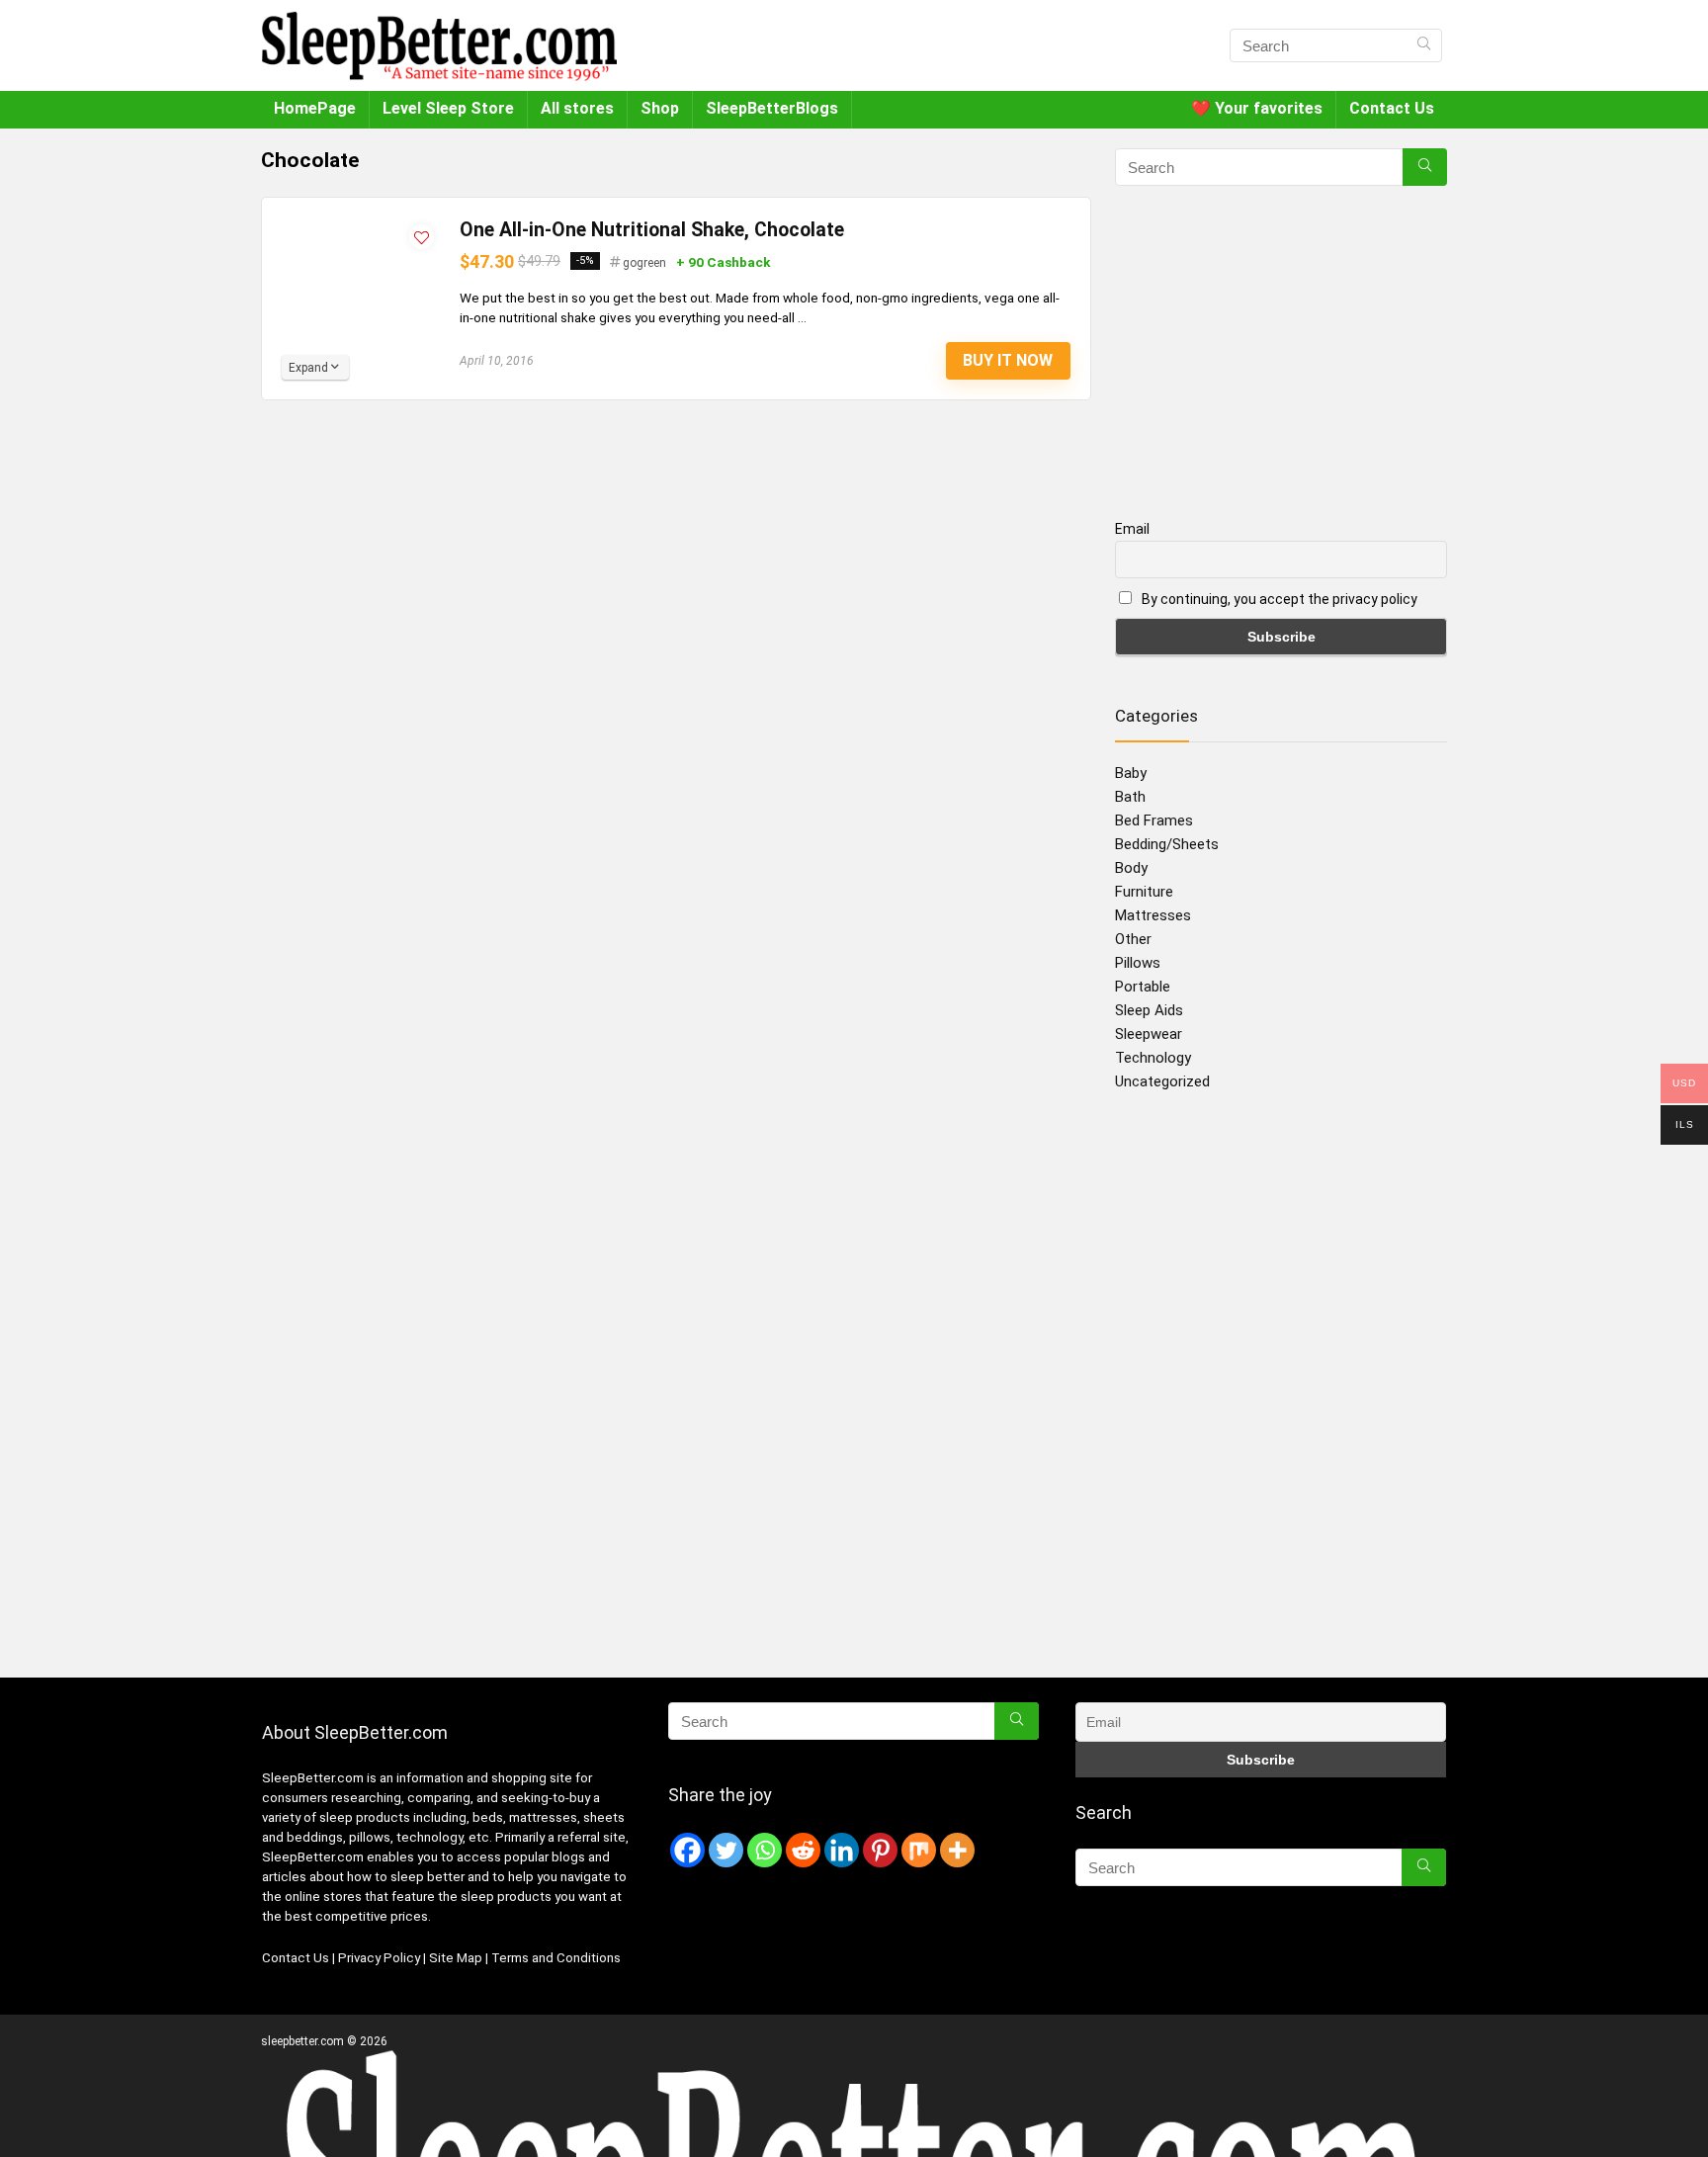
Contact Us (1392, 108)
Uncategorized (1162, 1081)
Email (1132, 529)
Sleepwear (1149, 1034)
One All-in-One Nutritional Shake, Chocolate (652, 230)
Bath (1130, 797)
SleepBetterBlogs (772, 108)
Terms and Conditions (556, 1958)
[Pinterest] (880, 1850)
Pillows (1138, 963)
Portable (1143, 987)
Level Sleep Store (448, 108)
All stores (577, 108)
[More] (957, 1850)
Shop (660, 108)
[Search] (1424, 45)
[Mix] (919, 1850)
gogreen (644, 263)
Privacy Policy (381, 1958)
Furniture (1144, 892)
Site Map (456, 1958)
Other (1133, 939)
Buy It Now (1008, 360)
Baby (1131, 773)
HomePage (315, 108)
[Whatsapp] (765, 1850)
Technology (1153, 1058)
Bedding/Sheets (1167, 844)
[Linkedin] (842, 1850)
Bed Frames (1154, 820)
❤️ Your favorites (1257, 108)
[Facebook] (687, 1850)
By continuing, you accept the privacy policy (1278, 599)
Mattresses (1153, 915)
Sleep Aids (1149, 1010)
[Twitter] (726, 1850)
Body (1131, 868)
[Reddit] (803, 1850)
